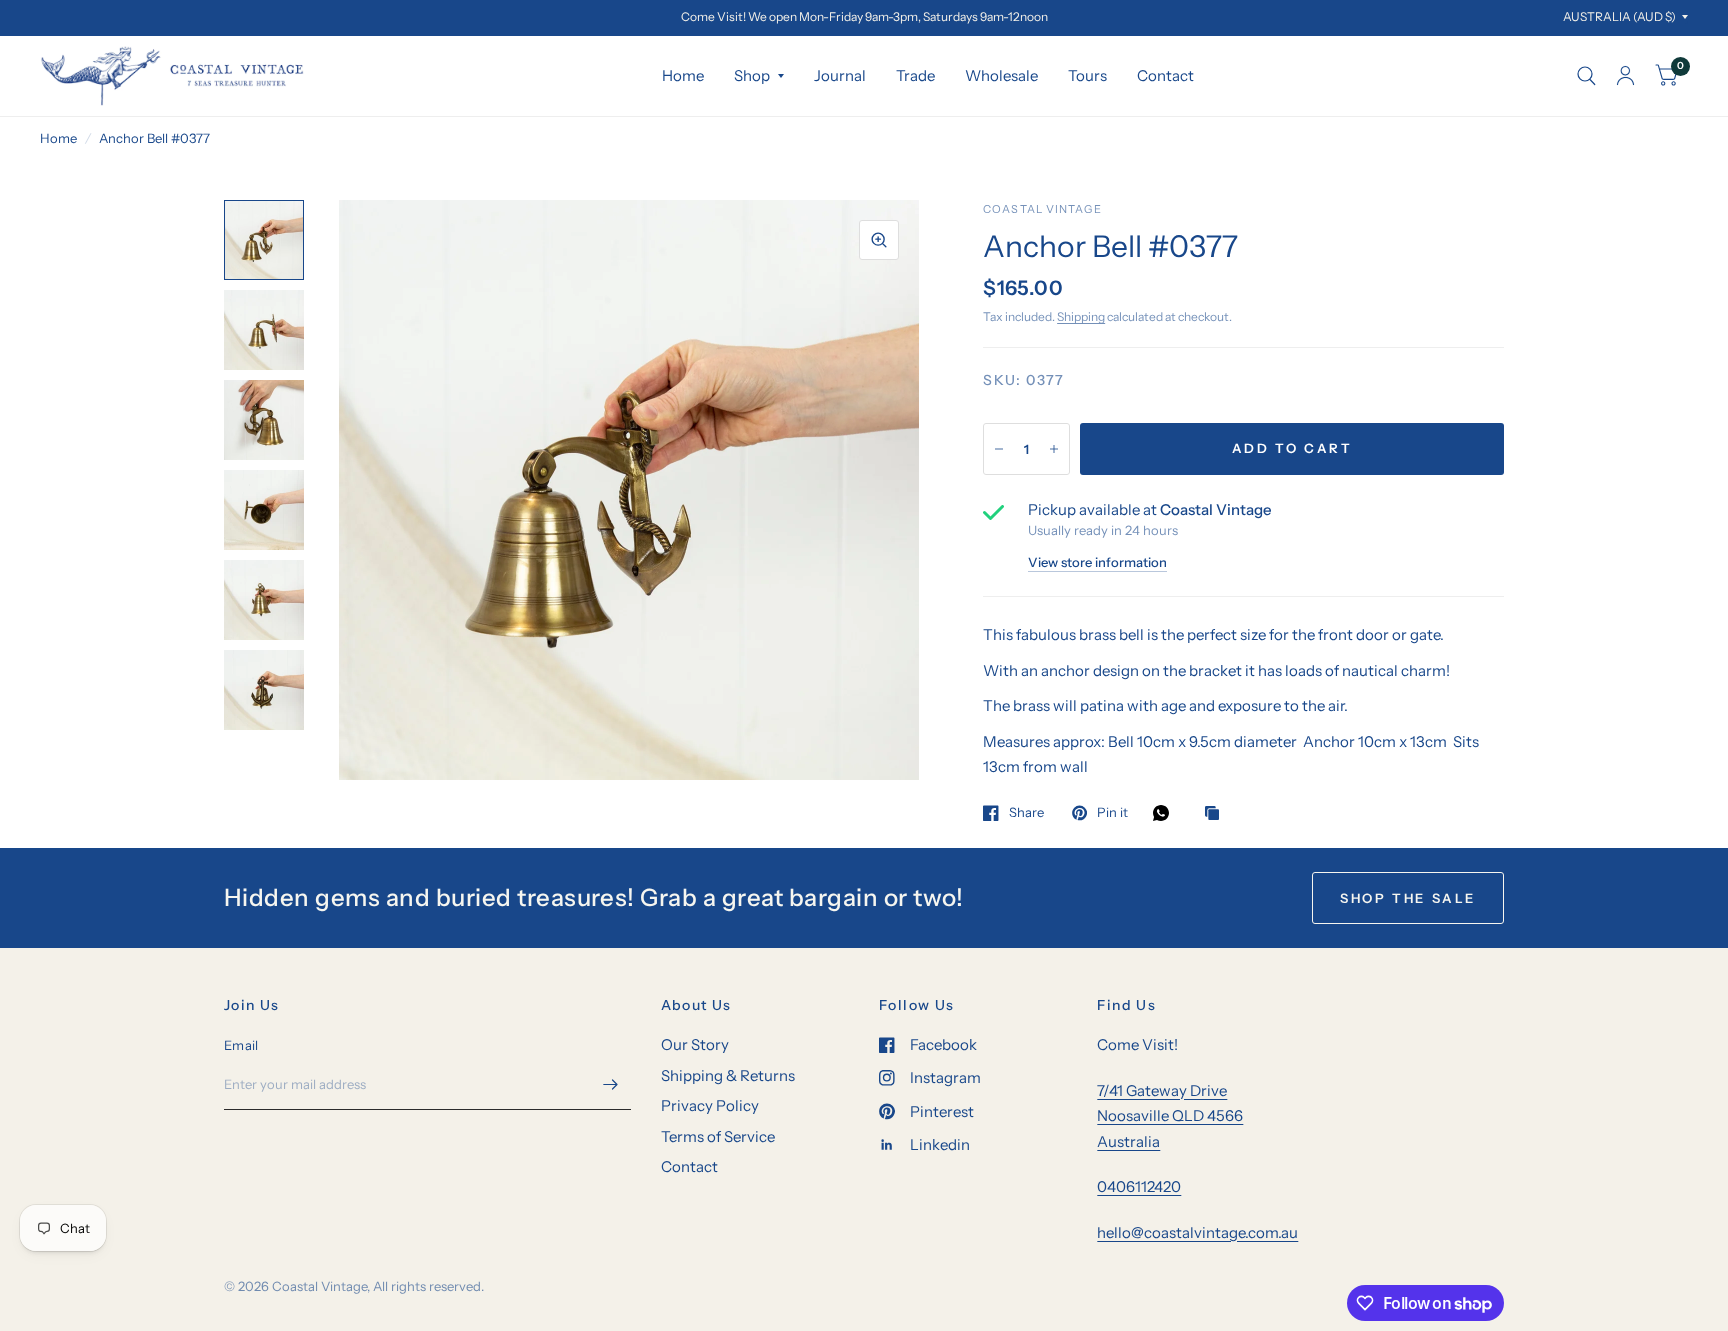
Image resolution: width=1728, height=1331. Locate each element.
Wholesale (1001, 75)
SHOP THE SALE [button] (1408, 898)
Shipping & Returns (728, 1075)
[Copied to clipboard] (1217, 814)
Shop (752, 75)
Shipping (1081, 316)
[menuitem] (683, 76)
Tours (1087, 75)
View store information (1097, 562)
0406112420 (1139, 1186)
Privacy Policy (710, 1105)
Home (683, 75)
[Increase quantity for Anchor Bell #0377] (1054, 449)
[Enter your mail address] (611, 1084)
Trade (915, 75)
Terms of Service (718, 1136)
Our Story (695, 1044)
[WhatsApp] (1166, 813)
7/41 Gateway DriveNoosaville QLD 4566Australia (1170, 1116)
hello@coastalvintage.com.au (1197, 1232)
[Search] (1586, 76)
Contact (1165, 75)
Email (241, 1045)
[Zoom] (879, 240)
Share (1026, 813)
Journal (840, 75)
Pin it (1112, 813)
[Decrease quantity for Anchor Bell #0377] (999, 449)
